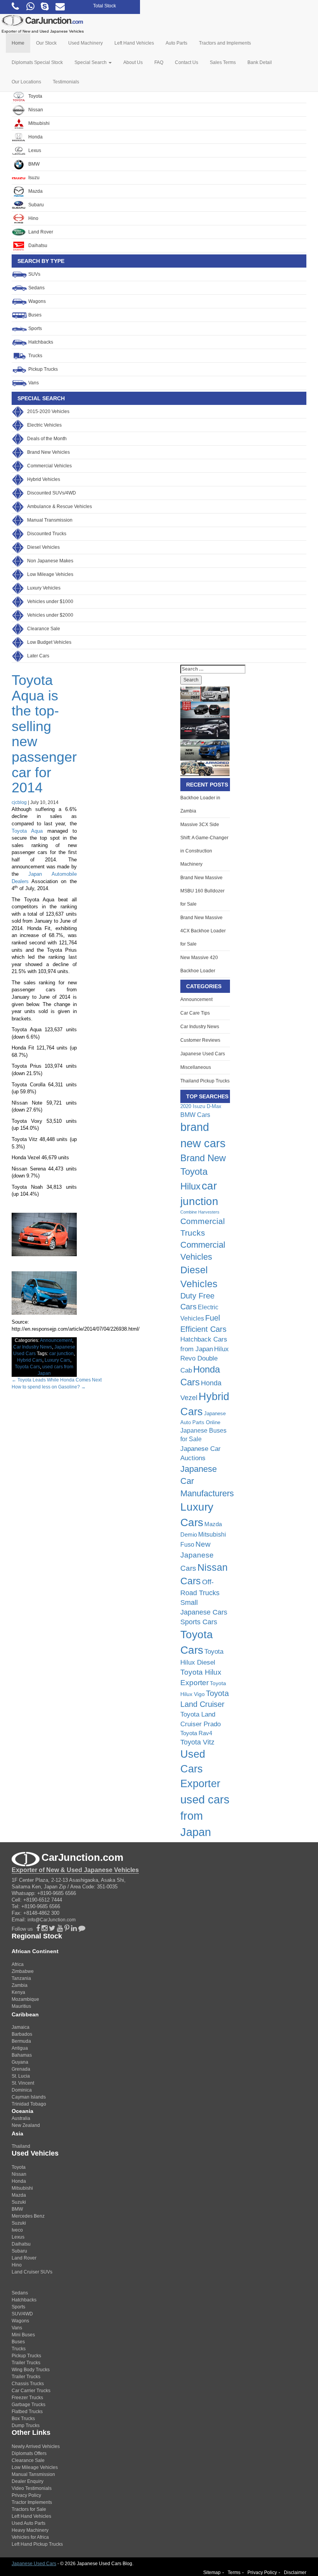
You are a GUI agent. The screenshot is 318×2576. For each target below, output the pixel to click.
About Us (133, 62)
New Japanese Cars (197, 1556)
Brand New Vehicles (48, 452)
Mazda (35, 191)
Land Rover (40, 232)
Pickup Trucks (42, 369)
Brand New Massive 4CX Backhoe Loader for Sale (203, 931)
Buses (34, 315)
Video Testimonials (32, 2488)
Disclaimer (295, 2573)
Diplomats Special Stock (37, 62)
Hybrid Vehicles (44, 479)
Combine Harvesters (200, 1212)
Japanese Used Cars (203, 1054)
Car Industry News (33, 1347)
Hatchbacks (40, 342)
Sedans (36, 288)
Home (18, 43)
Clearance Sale (44, 629)
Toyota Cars (27, 1367)
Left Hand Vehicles (134, 43)
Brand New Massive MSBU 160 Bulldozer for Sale (202, 891)
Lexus (34, 150)
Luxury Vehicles (44, 588)
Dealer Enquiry (28, 2481)
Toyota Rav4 (196, 1733)
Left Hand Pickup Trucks (37, 2544)
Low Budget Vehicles (49, 642)
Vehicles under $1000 (50, 602)
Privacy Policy (26, 2495)
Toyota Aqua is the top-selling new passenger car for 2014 (44, 734)
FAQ (159, 62)
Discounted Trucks (47, 534)
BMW (33, 164)
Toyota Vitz (197, 1742)
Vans (33, 383)
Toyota (35, 96)
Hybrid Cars (30, 1360)
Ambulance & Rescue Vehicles (60, 507)
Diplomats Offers (29, 2453)
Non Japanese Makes (50, 561)
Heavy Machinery (30, 2530)
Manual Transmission (50, 520)
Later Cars (38, 656)
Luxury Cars (57, 1360)
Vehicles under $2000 (50, 615)
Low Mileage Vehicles (50, 574)
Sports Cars (199, 1622)
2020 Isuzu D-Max (201, 1106)
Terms (234, 2573)
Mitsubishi (38, 123)
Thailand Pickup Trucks (205, 1081)
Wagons (36, 301)
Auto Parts (176, 43)
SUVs (34, 274)
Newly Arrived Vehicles (36, 2446)
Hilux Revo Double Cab (205, 1360)
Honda (35, 137)
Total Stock (105, 6)
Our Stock (46, 43)
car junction (61, 1354)
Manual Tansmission (33, 2474)
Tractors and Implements (225, 43)
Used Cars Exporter (200, 1769)
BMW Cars (195, 1115)
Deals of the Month (47, 439)
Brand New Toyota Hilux (203, 1172)
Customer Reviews (200, 1040)
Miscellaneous (196, 1067)
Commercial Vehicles (49, 466)
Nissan (35, 110)
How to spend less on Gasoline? (49, 1387)
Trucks (35, 356)
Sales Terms (223, 62)
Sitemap (212, 2573)
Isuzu (33, 178)
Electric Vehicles (44, 425)
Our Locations (26, 82)
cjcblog (19, 802)
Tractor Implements (32, 2502)
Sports (35, 328)
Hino (33, 218)
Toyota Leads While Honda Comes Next (57, 1380)
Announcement (56, 1340)
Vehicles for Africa (30, 2537)
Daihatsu (37, 245)
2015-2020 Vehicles (48, 411)
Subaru (35, 205)
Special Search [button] (91, 62)
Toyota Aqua (27, 831)
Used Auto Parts (29, 2523)
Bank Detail (260, 62)
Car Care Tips (195, 1013)
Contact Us (187, 62)
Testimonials (66, 82)
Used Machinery (86, 43)
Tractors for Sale (29, 2509)
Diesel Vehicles (43, 547)
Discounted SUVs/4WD (52, 493)
